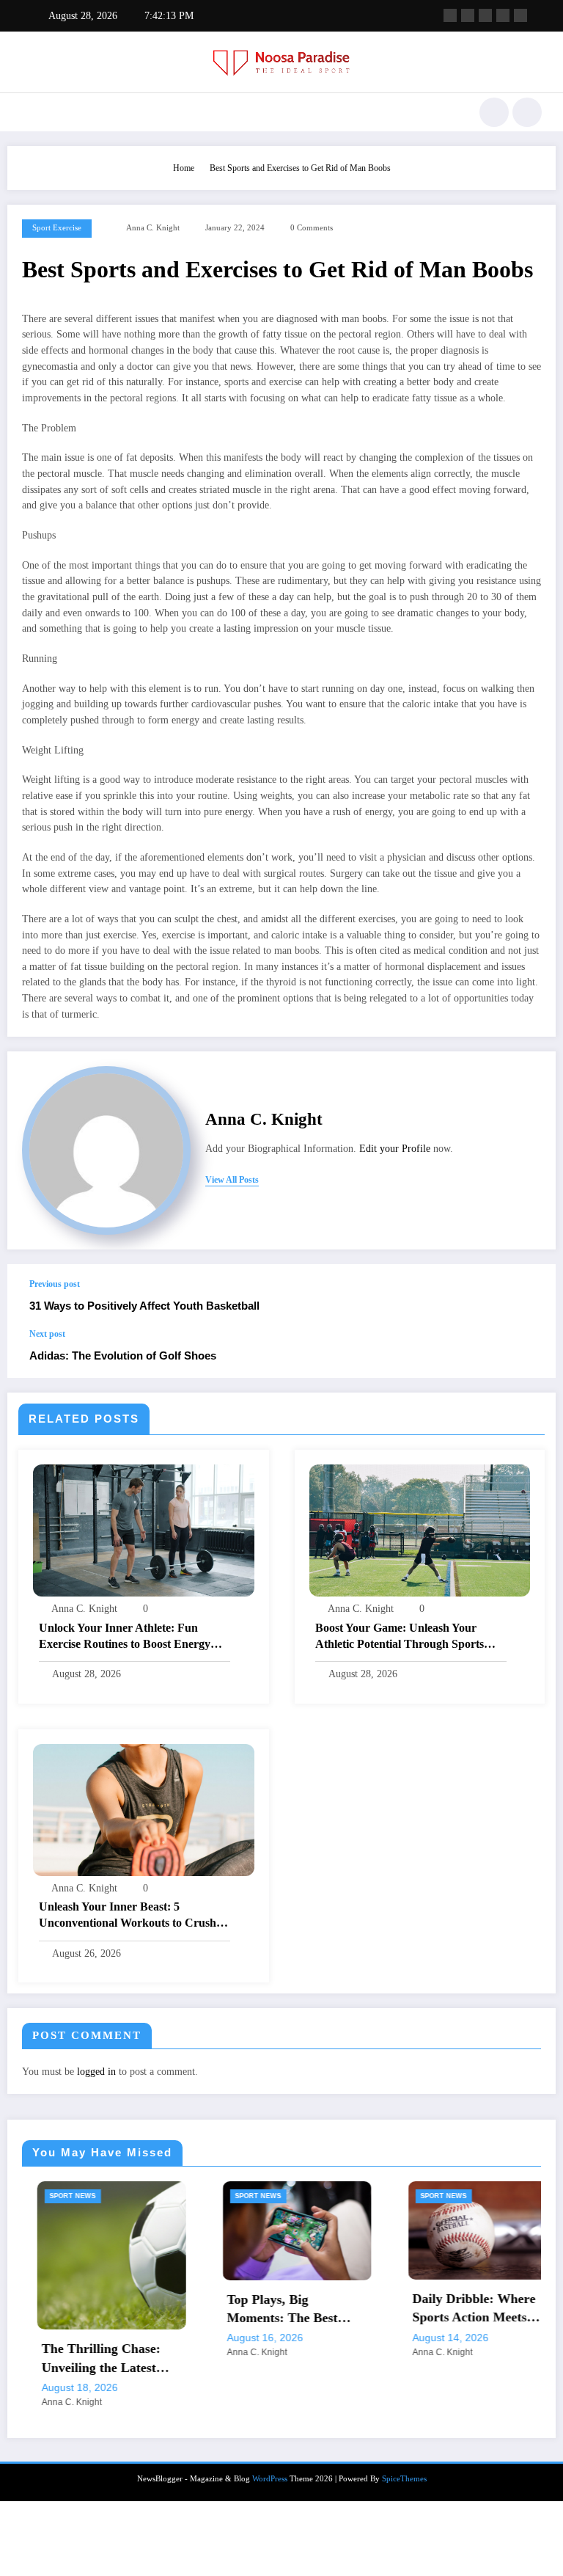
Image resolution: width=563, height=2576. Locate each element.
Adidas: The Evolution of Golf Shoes (123, 1355)
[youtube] (520, 15)
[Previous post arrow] (529, 1296)
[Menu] (28, 112)
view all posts (232, 1180)
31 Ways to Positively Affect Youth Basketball (144, 1306)
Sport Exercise (57, 228)
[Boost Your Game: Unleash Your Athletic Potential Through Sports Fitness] (420, 1530)
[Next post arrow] (529, 1354)
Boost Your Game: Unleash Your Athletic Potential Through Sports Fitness (400, 1637)
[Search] (494, 112)
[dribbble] (485, 15)
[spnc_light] (527, 112)
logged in (96, 2072)
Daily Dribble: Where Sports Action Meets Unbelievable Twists (456, 2309)
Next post (47, 1334)
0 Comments (312, 228)
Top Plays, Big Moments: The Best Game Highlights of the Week (275, 2310)
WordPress (270, 2479)
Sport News (55, 2196)
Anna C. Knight (153, 228)
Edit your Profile (395, 1149)
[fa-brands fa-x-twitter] (468, 15)
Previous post (55, 1284)
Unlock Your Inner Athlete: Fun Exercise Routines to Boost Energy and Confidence (125, 1637)
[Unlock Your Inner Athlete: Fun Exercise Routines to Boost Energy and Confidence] (144, 1530)
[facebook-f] (450, 15)
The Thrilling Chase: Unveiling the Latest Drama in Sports (84, 2359)
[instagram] (503, 15)
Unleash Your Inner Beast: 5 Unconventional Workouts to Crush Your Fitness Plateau (128, 1916)
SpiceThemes (404, 2479)
